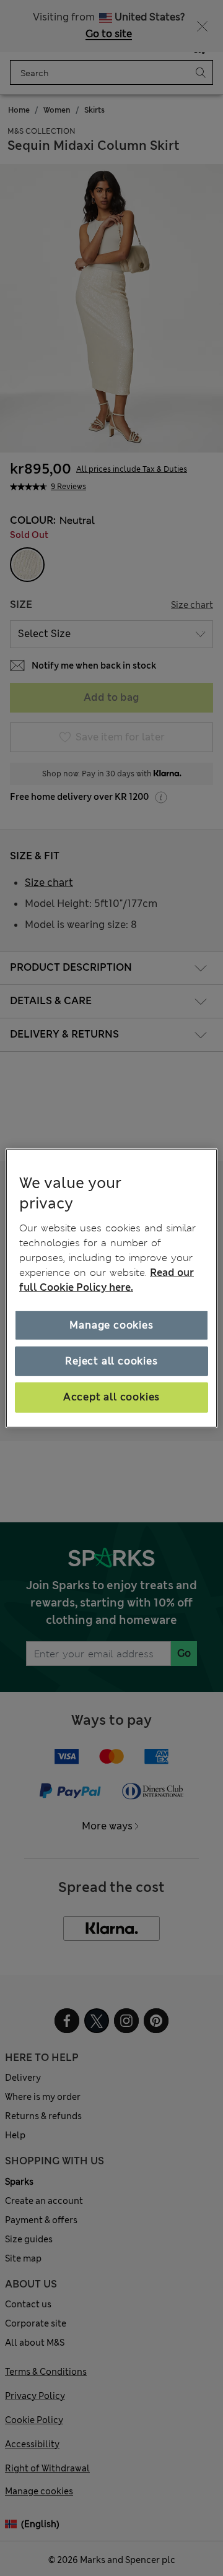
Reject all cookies (111, 1361)
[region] (111, 1288)
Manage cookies (111, 1325)
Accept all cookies (111, 1397)
